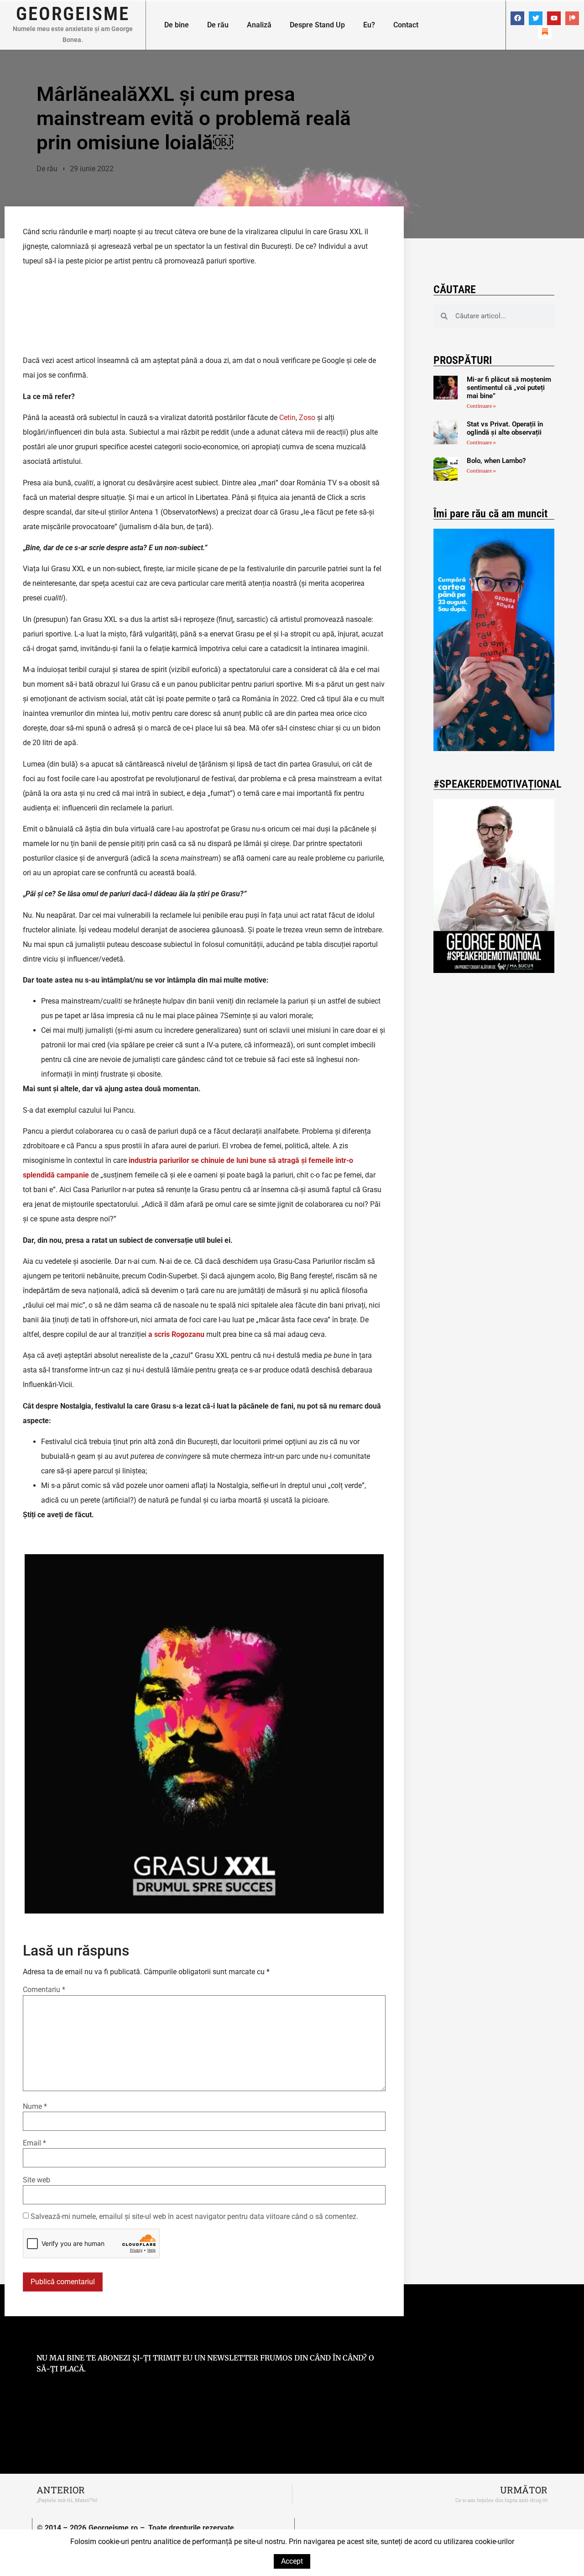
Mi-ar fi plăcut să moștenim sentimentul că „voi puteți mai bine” (509, 388)
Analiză (259, 25)
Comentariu (44, 1990)
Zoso (307, 418)
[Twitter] (536, 18)
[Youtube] (554, 18)
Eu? (369, 25)
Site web (36, 2180)
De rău (218, 25)
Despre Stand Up (317, 25)
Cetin (287, 418)
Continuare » (481, 406)
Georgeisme (73, 14)
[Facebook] (517, 18)
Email (34, 2143)
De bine (177, 25)
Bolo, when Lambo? (496, 461)
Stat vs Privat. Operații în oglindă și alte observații (505, 428)
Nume (35, 2107)
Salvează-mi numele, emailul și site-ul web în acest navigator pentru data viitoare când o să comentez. (194, 2217)
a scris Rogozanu (176, 1334)
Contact (406, 25)
